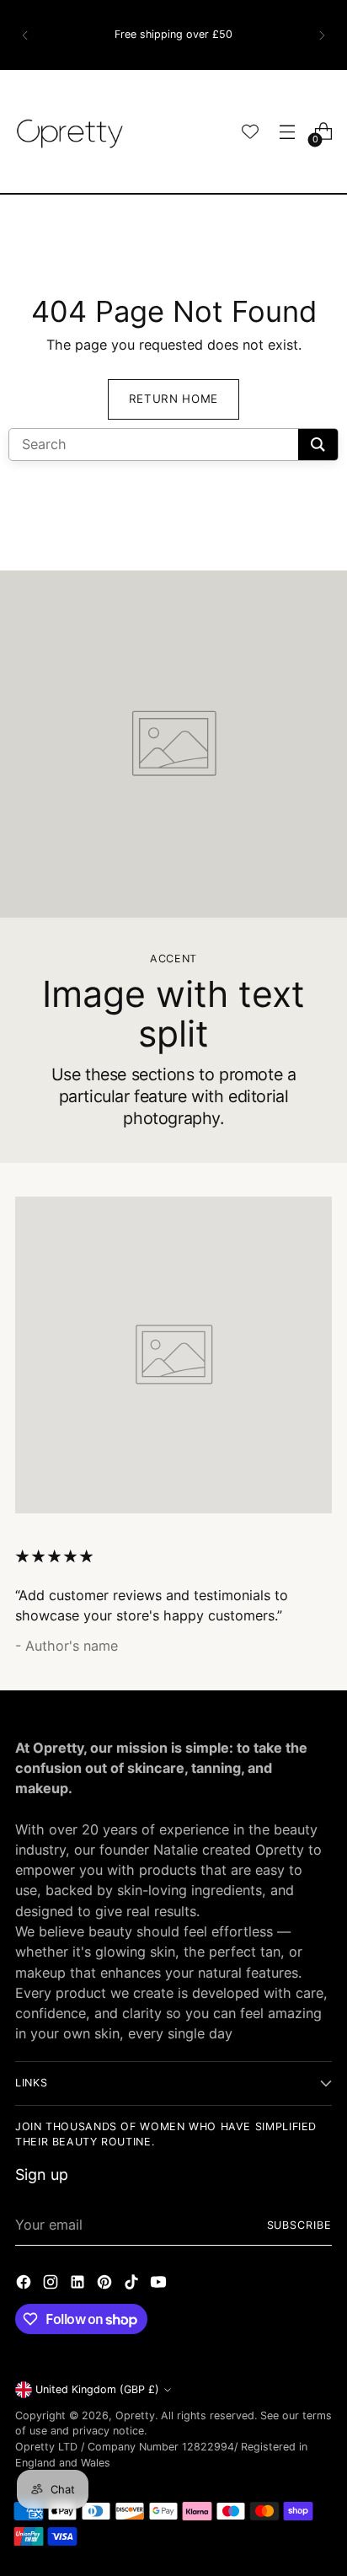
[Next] (322, 35)
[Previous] (25, 35)
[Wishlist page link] (250, 131)
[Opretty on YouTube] (160, 2284)
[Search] (318, 445)
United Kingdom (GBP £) (97, 2389)
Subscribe (300, 2225)
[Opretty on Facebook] (25, 2284)
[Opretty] (70, 131)
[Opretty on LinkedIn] (79, 2284)
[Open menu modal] (287, 132)
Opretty (135, 2415)
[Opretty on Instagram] (52, 2284)
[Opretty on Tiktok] (133, 2284)
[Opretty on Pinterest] (106, 2284)
